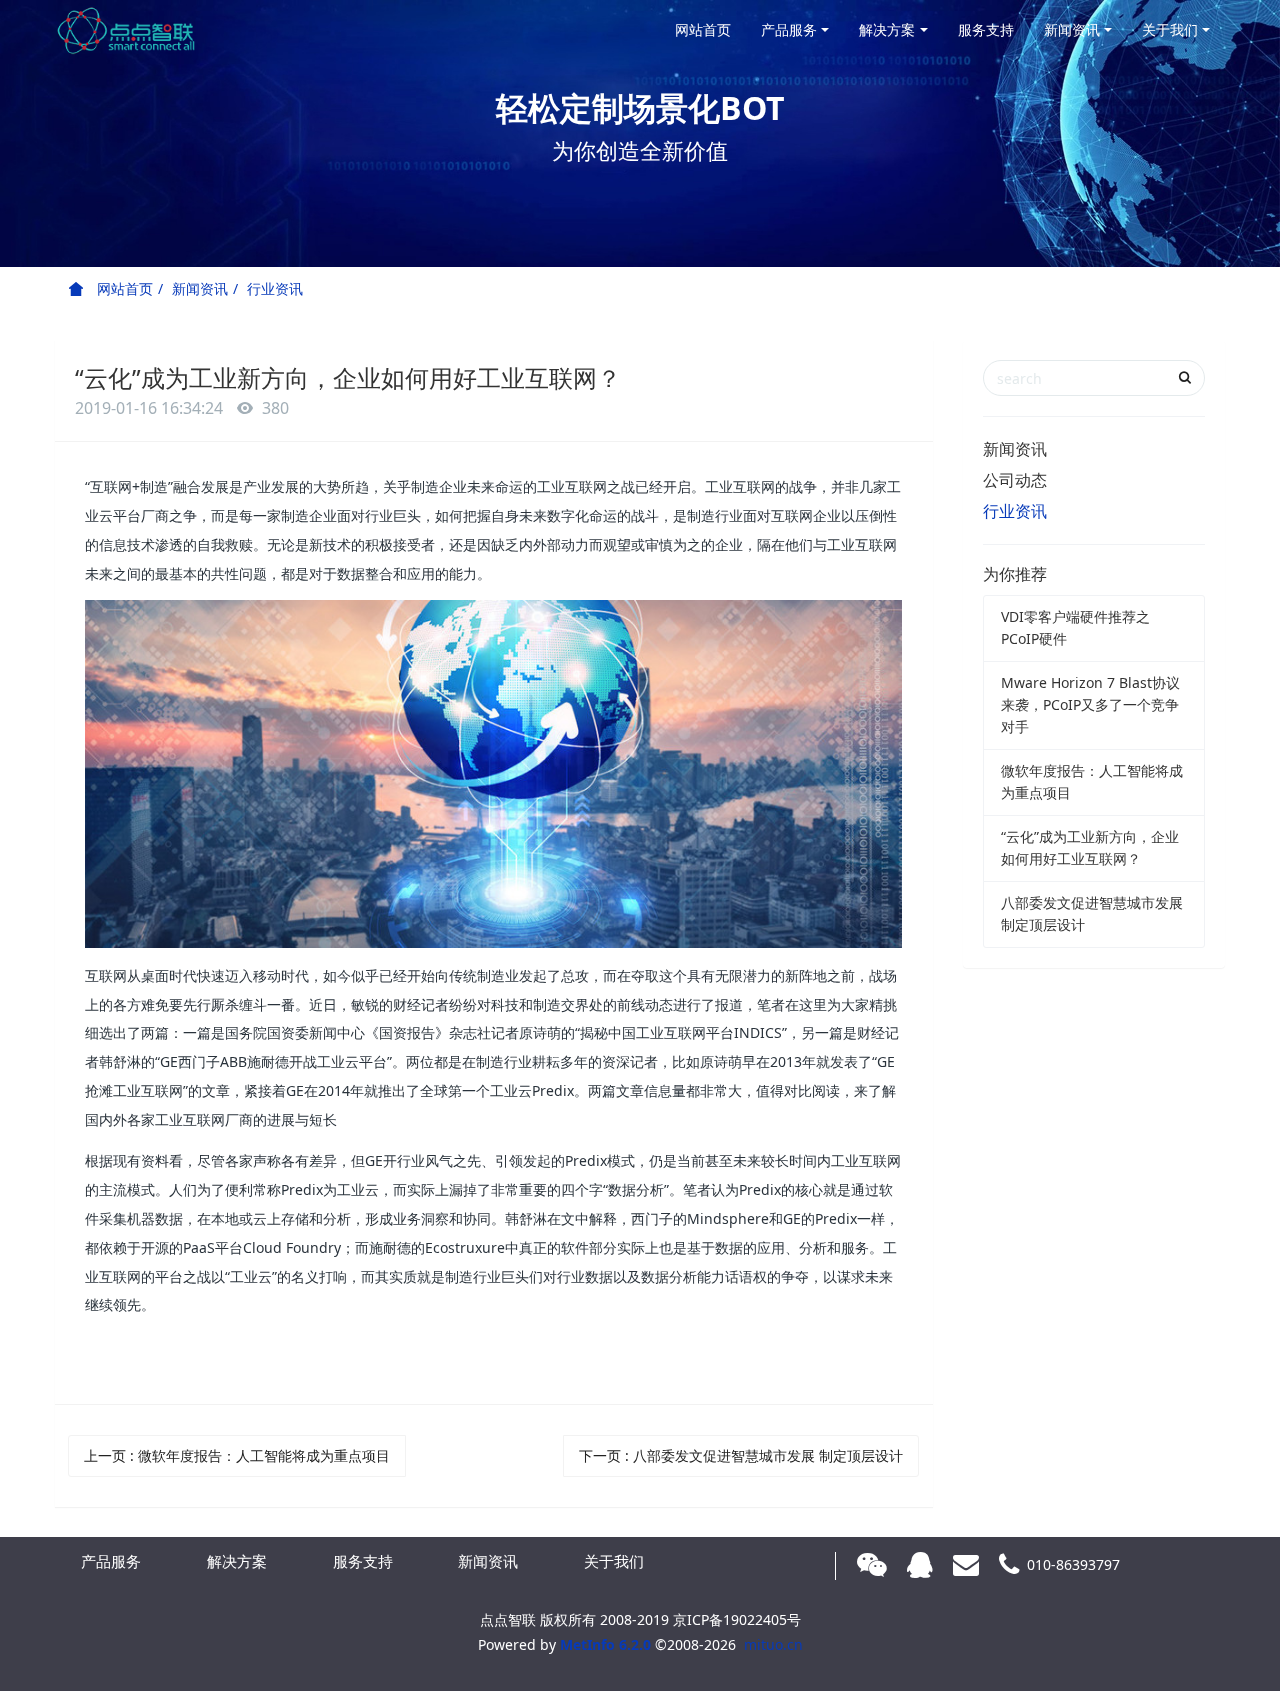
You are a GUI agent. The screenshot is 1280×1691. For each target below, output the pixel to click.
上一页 (237, 1455)
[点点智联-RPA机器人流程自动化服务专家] (125, 30)
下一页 (741, 1455)
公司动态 (1015, 480)
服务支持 (986, 29)
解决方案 (887, 29)
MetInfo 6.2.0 (605, 1644)
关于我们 (1170, 29)
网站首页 (703, 29)
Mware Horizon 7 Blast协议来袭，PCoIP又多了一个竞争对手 (1090, 704)
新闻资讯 (1072, 29)
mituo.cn (773, 1644)
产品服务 (789, 29)
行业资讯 (275, 288)
